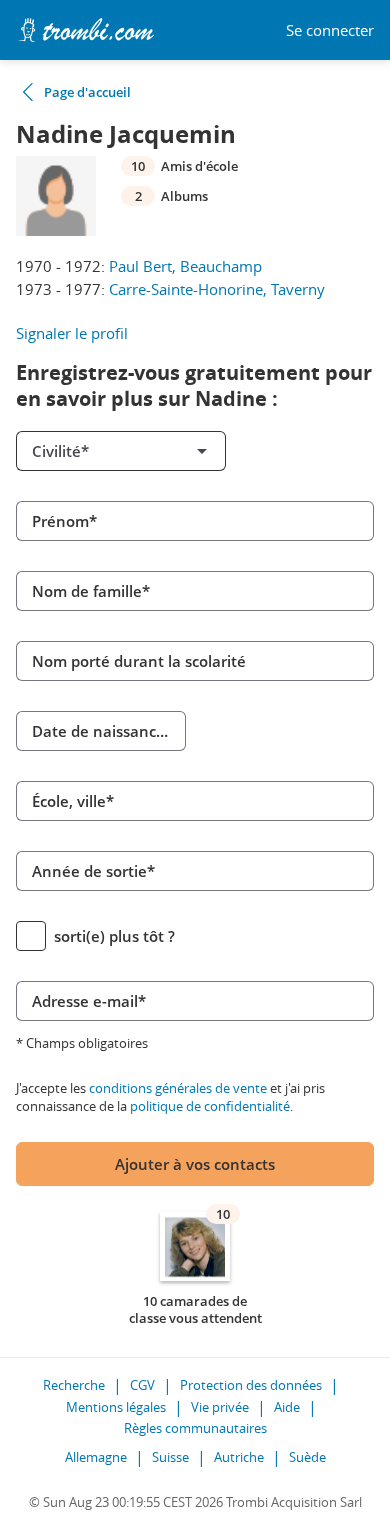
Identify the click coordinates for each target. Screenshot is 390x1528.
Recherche (74, 1385)
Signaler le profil (72, 333)
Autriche (239, 1457)
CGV (142, 1385)
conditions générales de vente (178, 1088)
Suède (307, 1457)
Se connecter (330, 30)
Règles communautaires (195, 1428)
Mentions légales (116, 1407)
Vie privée (220, 1407)
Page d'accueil (87, 92)
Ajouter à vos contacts (195, 1164)
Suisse (170, 1457)
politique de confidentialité (210, 1106)
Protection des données (251, 1385)
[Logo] (86, 30)
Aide (287, 1407)
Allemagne (96, 1457)
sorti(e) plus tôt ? (114, 936)
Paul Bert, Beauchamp (185, 266)
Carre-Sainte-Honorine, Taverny (217, 289)
